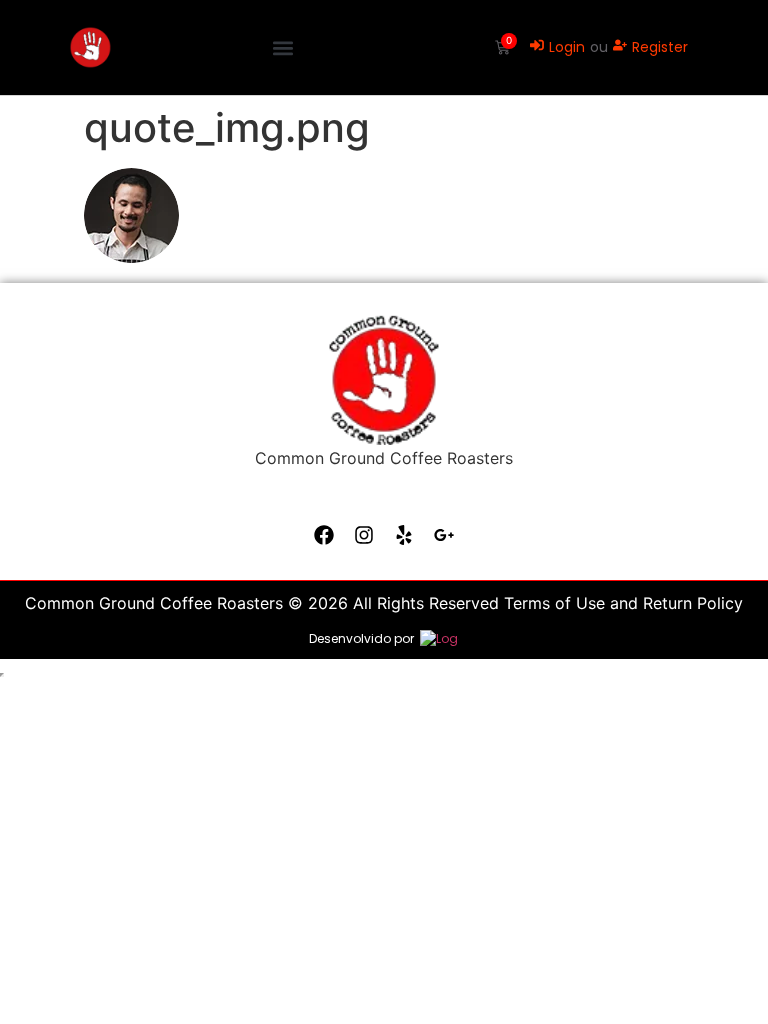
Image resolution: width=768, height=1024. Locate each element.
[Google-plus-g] (444, 535)
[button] (282, 47)
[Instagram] (364, 535)
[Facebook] (324, 535)
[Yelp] (404, 535)
